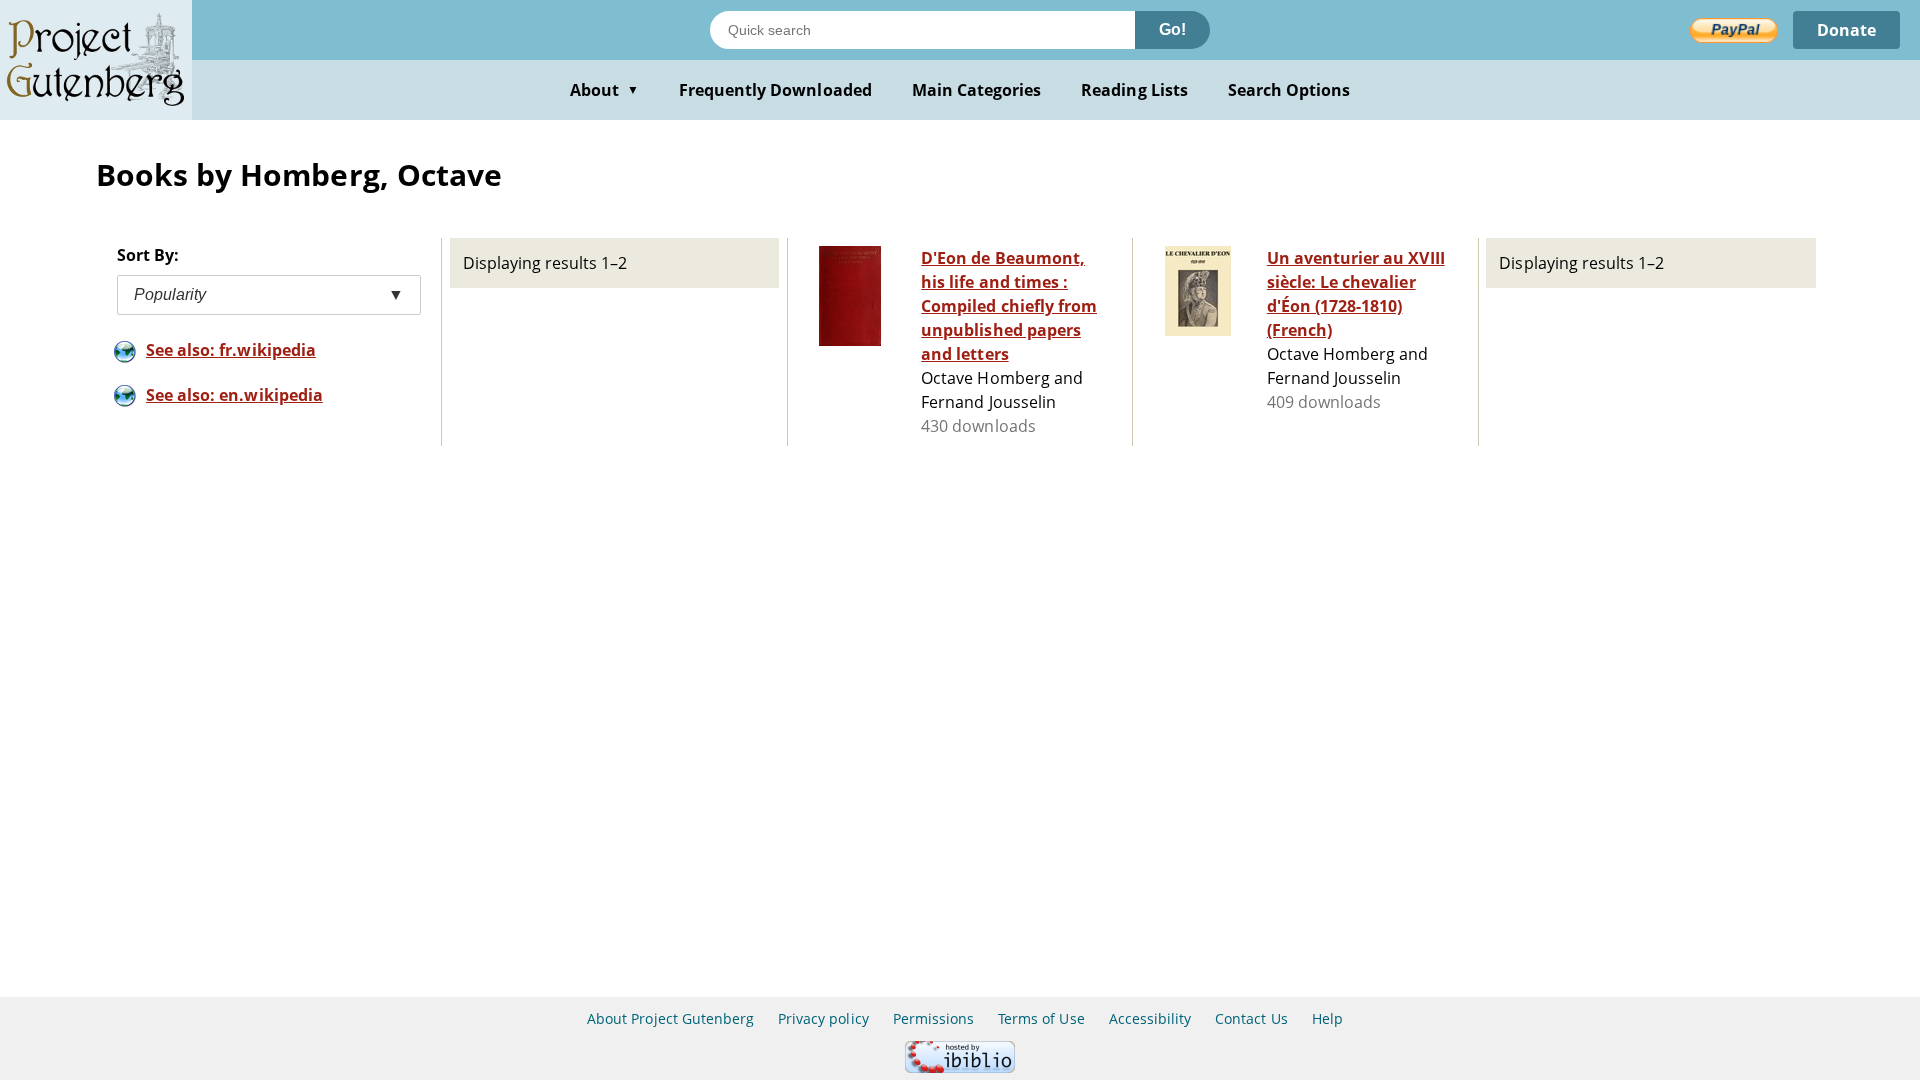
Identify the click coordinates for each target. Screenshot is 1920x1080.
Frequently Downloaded (775, 90)
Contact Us (1251, 1018)
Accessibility (1150, 1018)
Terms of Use (1041, 1018)
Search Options (1289, 90)
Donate (1846, 30)
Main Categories (977, 90)
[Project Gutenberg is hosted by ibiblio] (960, 1067)
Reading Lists (1134, 90)
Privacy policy (823, 1018)
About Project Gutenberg (670, 1018)
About (604, 90)
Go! (1172, 29)
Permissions (933, 1018)
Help (1327, 1018)
